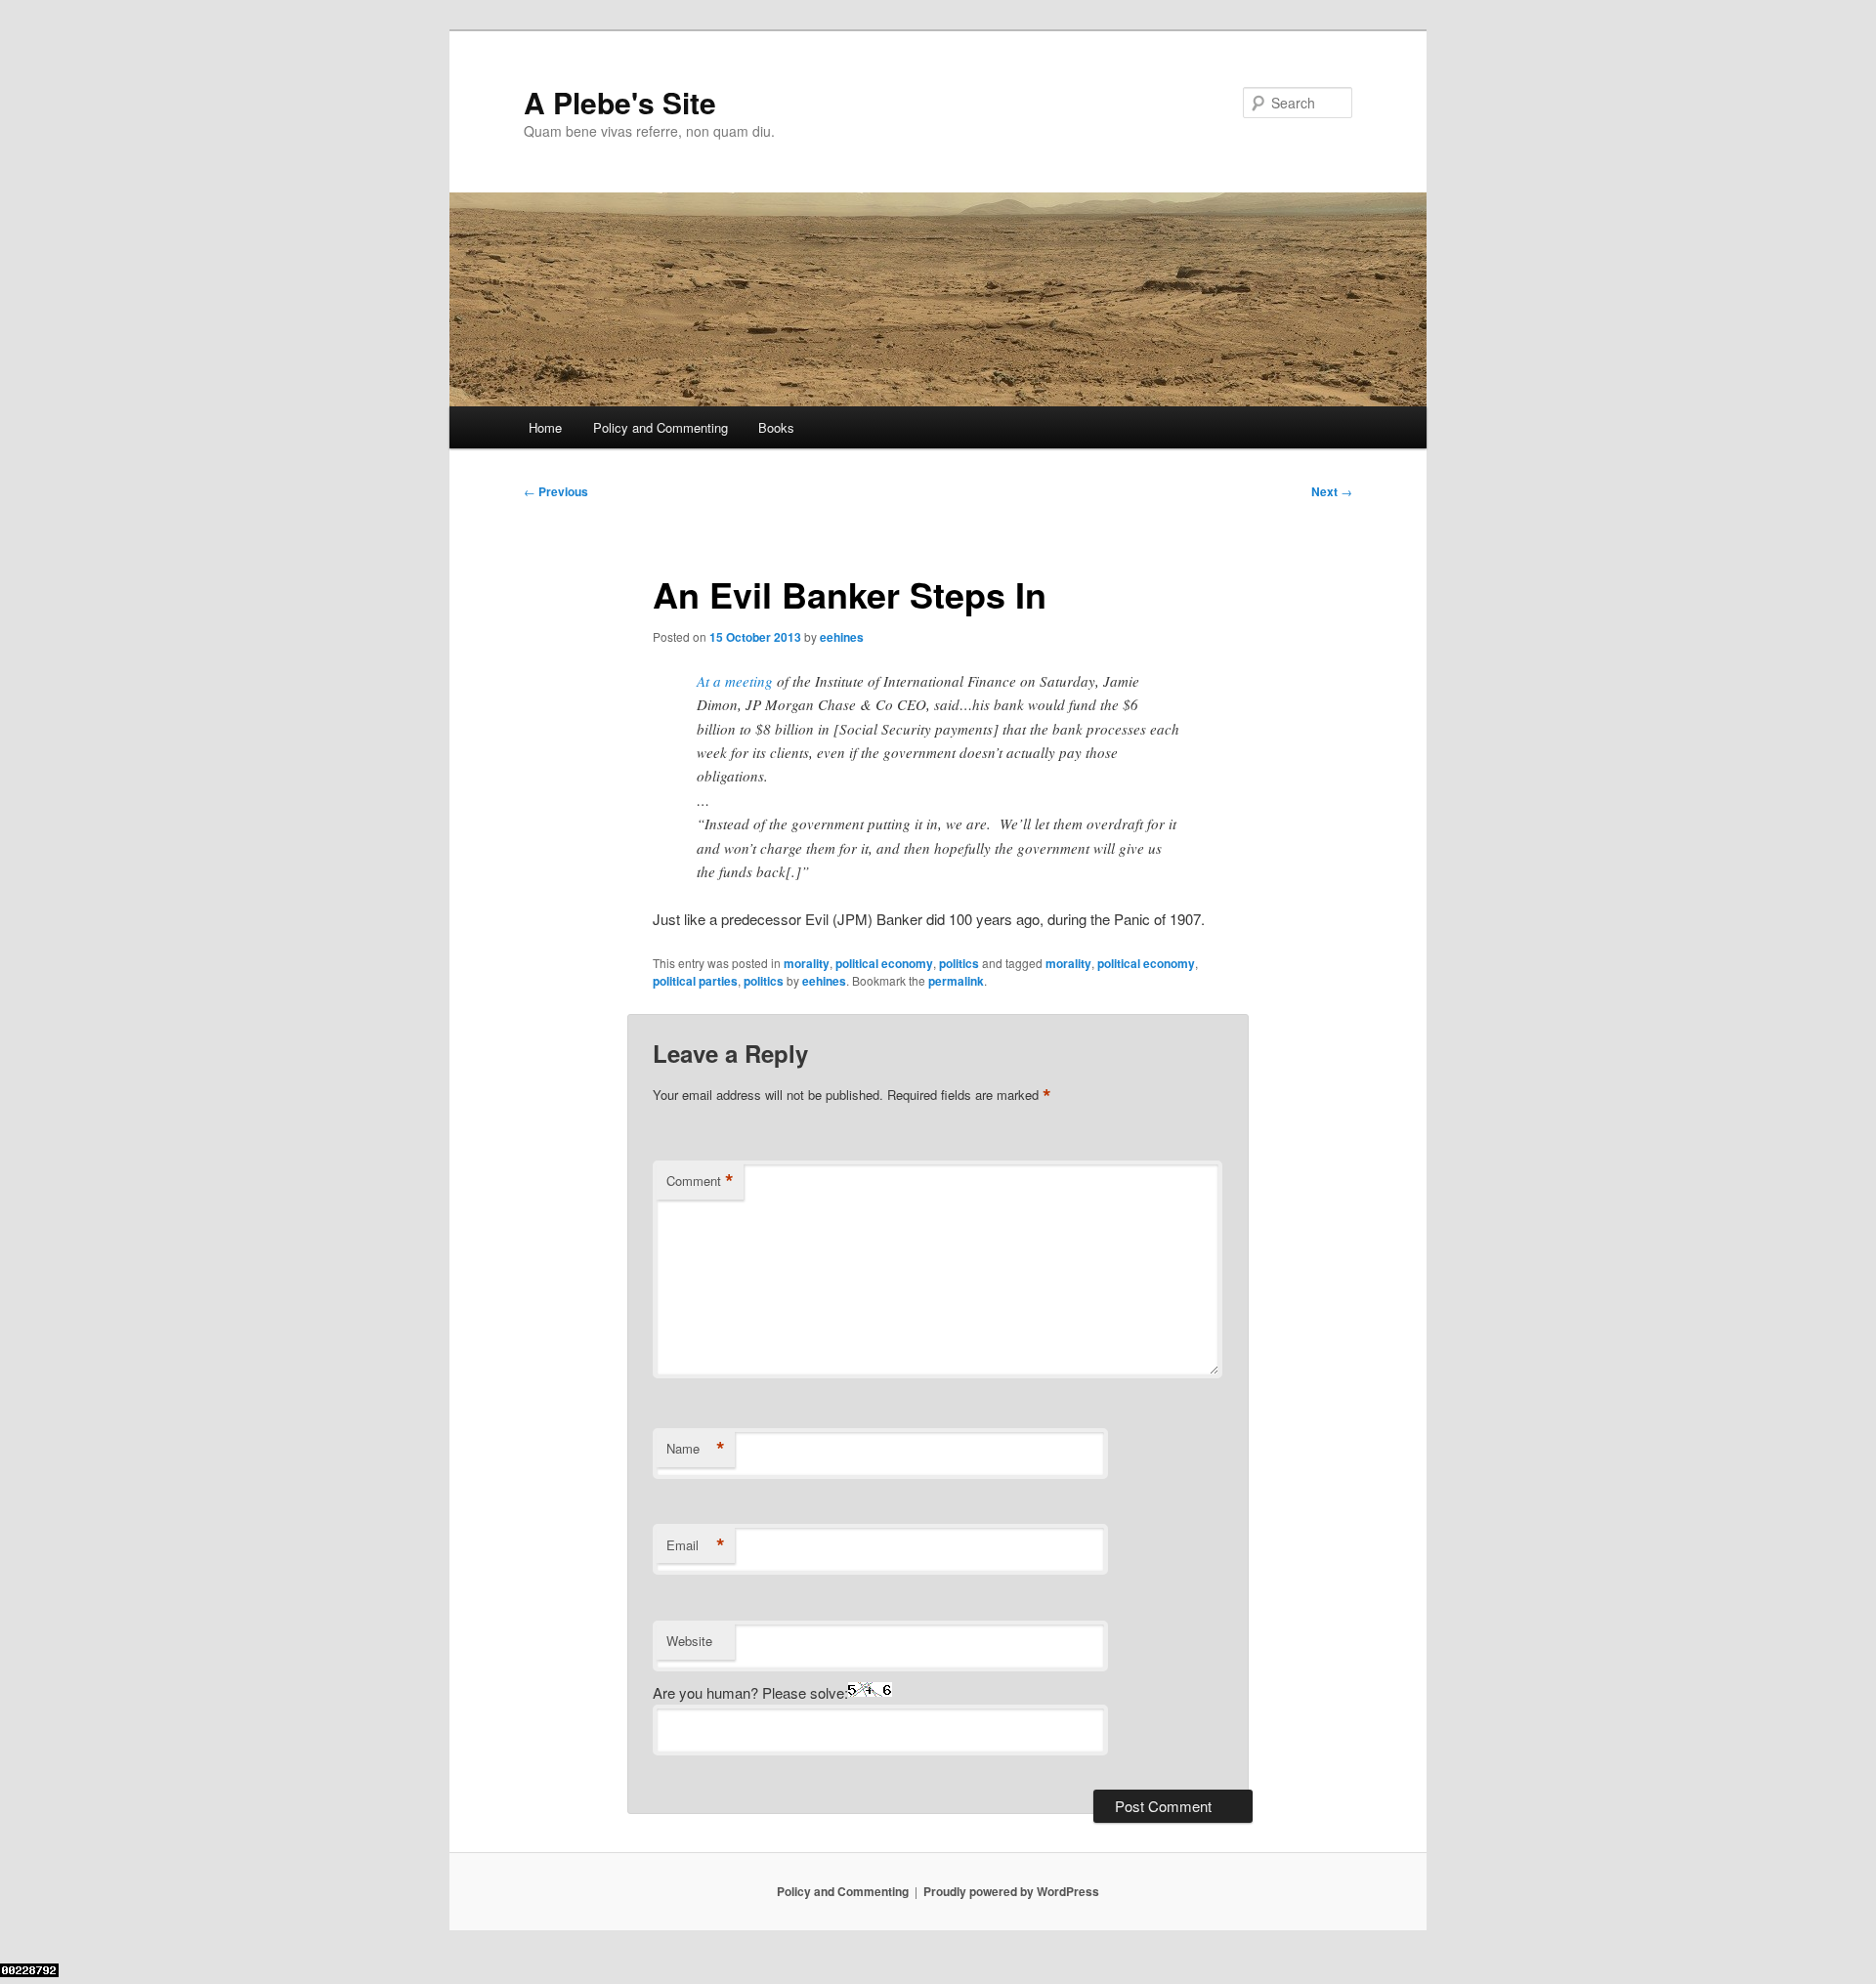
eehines (842, 637)
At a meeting (735, 681)
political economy (884, 963)
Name (696, 1449)
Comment (700, 1181)
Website (689, 1641)
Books (776, 427)
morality (807, 963)
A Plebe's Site (620, 102)
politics (959, 963)
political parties (695, 981)
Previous (556, 491)
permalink (956, 981)
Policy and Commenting (661, 427)
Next (1332, 491)
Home (545, 427)
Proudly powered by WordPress (1011, 1891)
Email (696, 1545)
